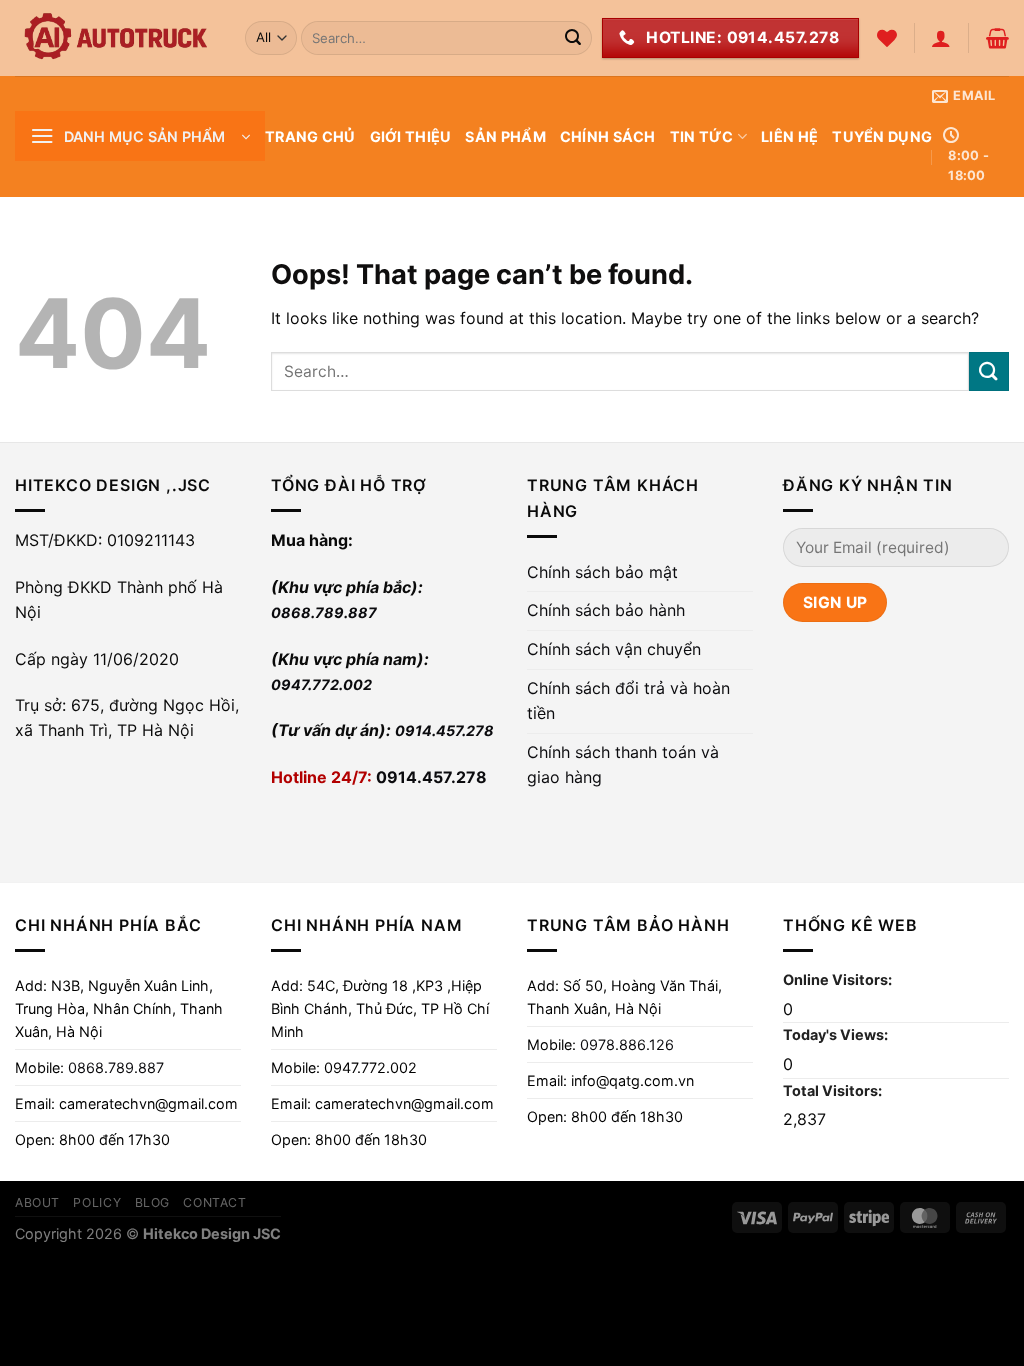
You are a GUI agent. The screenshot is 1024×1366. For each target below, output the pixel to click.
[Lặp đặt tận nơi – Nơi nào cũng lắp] (115, 38)
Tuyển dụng (882, 136)
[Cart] (997, 38)
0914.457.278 (444, 730)
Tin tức (702, 136)
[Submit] (573, 38)
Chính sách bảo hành (606, 610)
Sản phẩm (505, 136)
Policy (97, 1202)
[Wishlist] (887, 38)
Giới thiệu (411, 136)
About (37, 1202)
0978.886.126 (627, 1044)
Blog (152, 1202)
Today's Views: (837, 1034)
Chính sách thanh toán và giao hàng (623, 765)
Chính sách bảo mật (602, 572)
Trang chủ (310, 136)
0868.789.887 (324, 612)
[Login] (941, 38)
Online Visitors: (839, 979)
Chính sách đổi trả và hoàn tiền (628, 701)
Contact (214, 1202)
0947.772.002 (321, 684)
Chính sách (608, 136)
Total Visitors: (834, 1090)
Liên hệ (789, 136)
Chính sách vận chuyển (614, 649)
